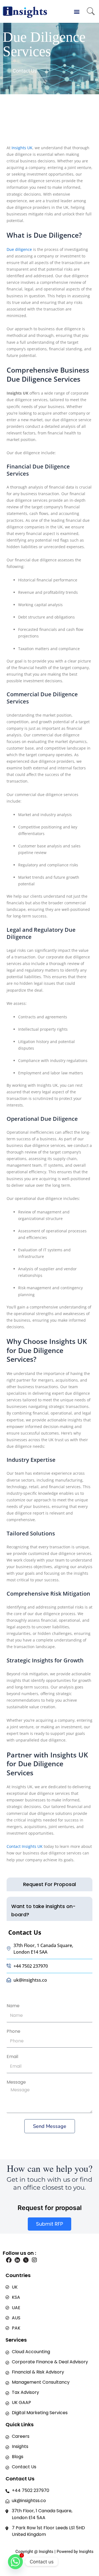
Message (16, 2082)
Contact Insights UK (25, 1846)
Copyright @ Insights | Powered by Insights (54, 2552)
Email (12, 2057)
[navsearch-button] (91, 12)
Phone (13, 2031)
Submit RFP (50, 2224)
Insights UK (22, 148)
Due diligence (19, 249)
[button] (77, 11)
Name (13, 2006)
